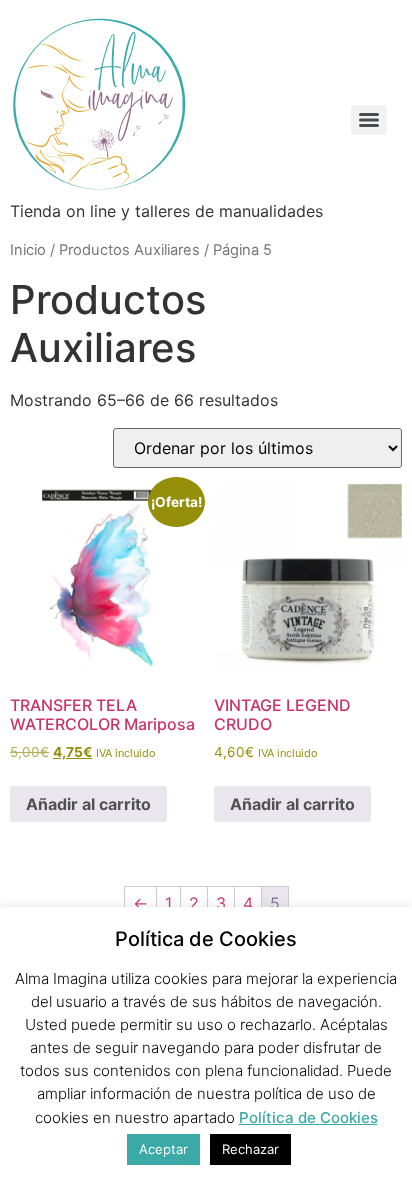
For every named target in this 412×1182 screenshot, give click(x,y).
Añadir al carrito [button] (88, 804)
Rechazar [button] (250, 1149)
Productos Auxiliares (129, 250)
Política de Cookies (308, 1117)
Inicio (28, 250)
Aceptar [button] (163, 1149)
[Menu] (369, 120)
